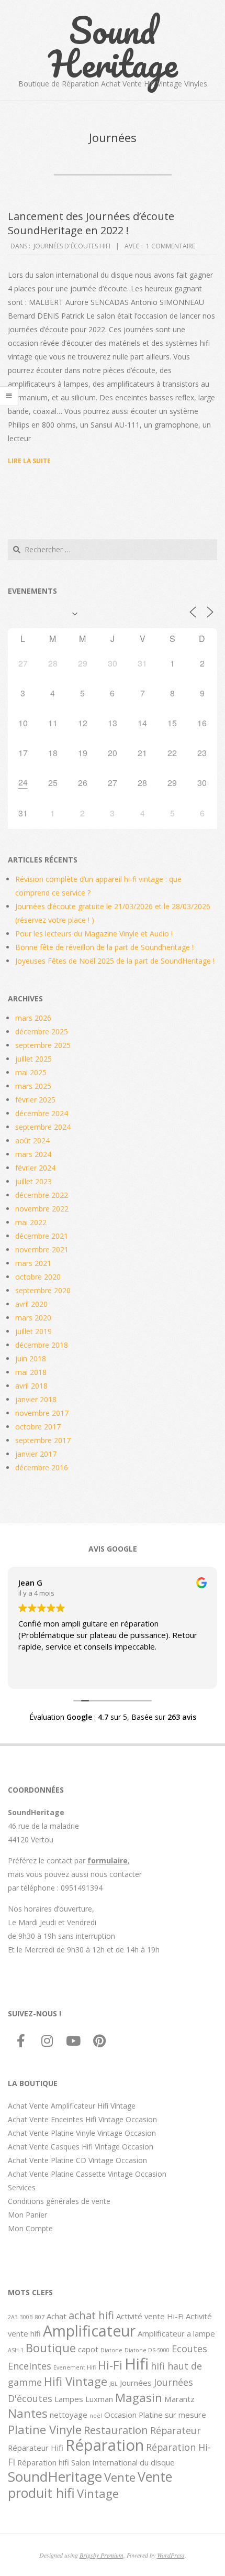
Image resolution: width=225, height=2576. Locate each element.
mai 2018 (31, 1372)
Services (22, 2187)
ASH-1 (16, 2350)
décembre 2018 (42, 1345)
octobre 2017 (38, 1427)
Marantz (179, 2399)
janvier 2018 (36, 1399)
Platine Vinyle (45, 2429)
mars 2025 (33, 1086)
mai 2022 (31, 1222)
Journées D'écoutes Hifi (72, 246)
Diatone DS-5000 (147, 2350)
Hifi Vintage (76, 2381)
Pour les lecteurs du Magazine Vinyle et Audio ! (94, 934)
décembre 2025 (42, 1032)
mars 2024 (33, 1154)
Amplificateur (89, 2331)
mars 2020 (33, 1318)
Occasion (120, 2415)
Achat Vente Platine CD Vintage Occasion (77, 2160)
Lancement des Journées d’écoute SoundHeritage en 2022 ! (91, 223)
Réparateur (176, 2430)
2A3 (13, 2317)
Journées (136, 2383)
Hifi (137, 2364)
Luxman (99, 2399)
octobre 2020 (38, 1277)
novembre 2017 (42, 1413)
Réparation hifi (43, 2462)
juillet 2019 (33, 1331)
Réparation (105, 2445)
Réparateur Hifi (36, 2448)
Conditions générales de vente (59, 2201)
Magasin (139, 2397)
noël (96, 2416)
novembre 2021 (42, 1249)
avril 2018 (31, 1386)
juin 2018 (31, 1358)
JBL (114, 2384)
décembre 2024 (42, 1113)
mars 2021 (33, 1263)
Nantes (28, 2413)
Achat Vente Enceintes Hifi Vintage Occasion (82, 2119)
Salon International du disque (123, 2462)
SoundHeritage (55, 2476)
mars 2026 (33, 1018)
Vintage (98, 2493)
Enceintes (30, 2366)
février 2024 (35, 1168)
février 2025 (35, 1100)
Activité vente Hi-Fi (150, 2316)
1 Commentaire (171, 246)
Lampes (69, 2399)
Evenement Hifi (75, 2367)
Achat (57, 2316)
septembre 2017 (43, 1440)
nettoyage (69, 2415)
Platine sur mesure (172, 2415)
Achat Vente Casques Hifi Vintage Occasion (81, 2147)
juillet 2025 (33, 1059)
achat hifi (91, 2315)
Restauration (116, 2430)
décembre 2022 (42, 1195)
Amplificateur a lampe (176, 2333)
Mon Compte (30, 2228)
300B (26, 2317)
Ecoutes (189, 2349)
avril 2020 (31, 1304)
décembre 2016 (42, 1467)
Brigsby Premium (102, 2555)
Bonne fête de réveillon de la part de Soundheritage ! (104, 947)
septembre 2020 (43, 1290)
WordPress (171, 2555)
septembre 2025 (43, 1045)
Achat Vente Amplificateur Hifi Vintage (72, 2106)
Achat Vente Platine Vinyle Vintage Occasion (82, 2133)
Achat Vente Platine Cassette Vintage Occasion (87, 2174)
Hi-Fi (110, 2365)
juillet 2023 (33, 1181)
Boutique (51, 2348)
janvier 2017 (36, 1454)
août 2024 (32, 1140)
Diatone (111, 2350)
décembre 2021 (42, 1236)
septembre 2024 (43, 1127)
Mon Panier (27, 2215)
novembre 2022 (42, 1209)
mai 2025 (31, 1072)
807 (40, 2317)
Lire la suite (29, 461)
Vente (120, 2477)
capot (88, 2349)
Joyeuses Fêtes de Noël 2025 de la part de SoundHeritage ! (115, 961)
